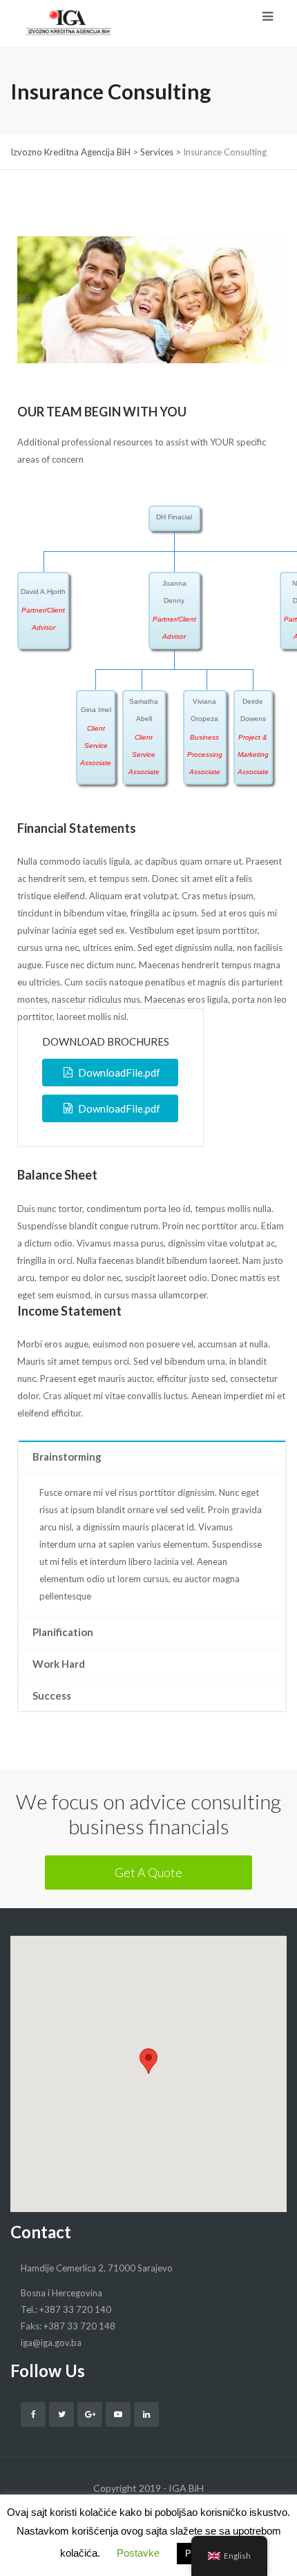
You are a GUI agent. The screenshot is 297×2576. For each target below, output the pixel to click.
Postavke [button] (138, 2553)
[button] (148, 2061)
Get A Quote (148, 1872)
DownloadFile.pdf (119, 1073)
